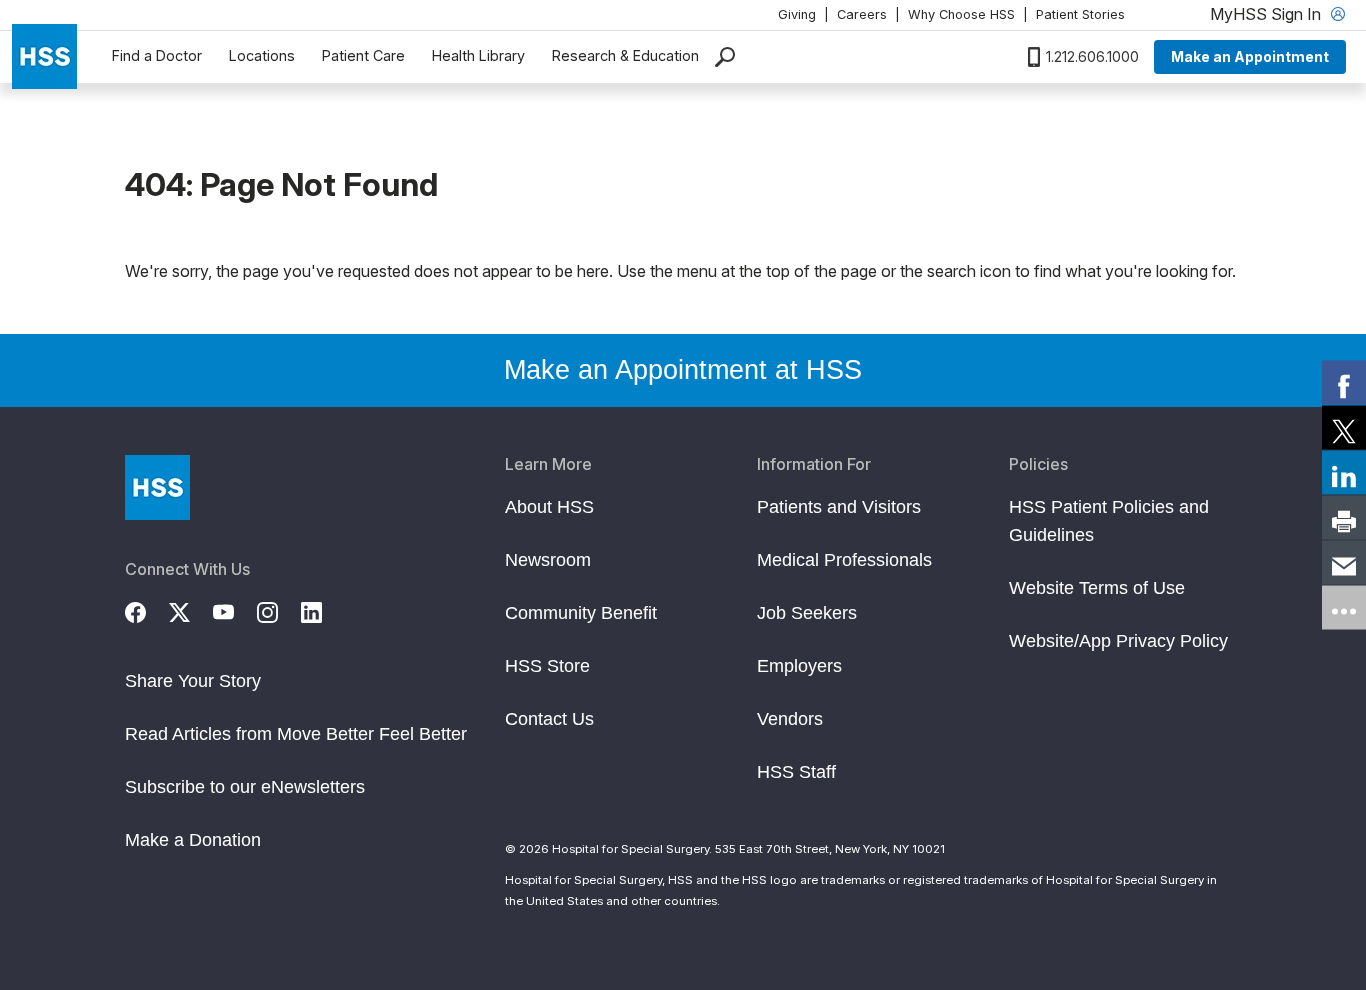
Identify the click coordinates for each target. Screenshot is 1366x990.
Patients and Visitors (839, 507)
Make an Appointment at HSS (683, 370)
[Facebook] (147, 610)
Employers (799, 666)
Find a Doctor (157, 55)
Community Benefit (581, 613)
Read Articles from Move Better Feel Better (296, 734)
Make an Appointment (1250, 56)
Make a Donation (193, 840)
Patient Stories (1080, 14)
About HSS (549, 507)
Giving (797, 14)
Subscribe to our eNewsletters (245, 787)
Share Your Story (193, 681)
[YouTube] (235, 610)
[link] (1344, 383)
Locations (262, 55)
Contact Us (549, 719)
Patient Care (363, 55)
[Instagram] (279, 610)
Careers (862, 14)
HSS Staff (796, 772)
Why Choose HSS (961, 14)
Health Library (478, 55)
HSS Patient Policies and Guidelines (1109, 521)
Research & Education (625, 55)
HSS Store (547, 666)
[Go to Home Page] (157, 487)
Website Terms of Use (1097, 588)
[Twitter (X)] (191, 610)
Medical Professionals (844, 560)
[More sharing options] (1344, 608)
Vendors (790, 719)
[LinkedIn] (323, 610)
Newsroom (548, 560)
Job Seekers (807, 613)
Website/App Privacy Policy (1118, 641)
